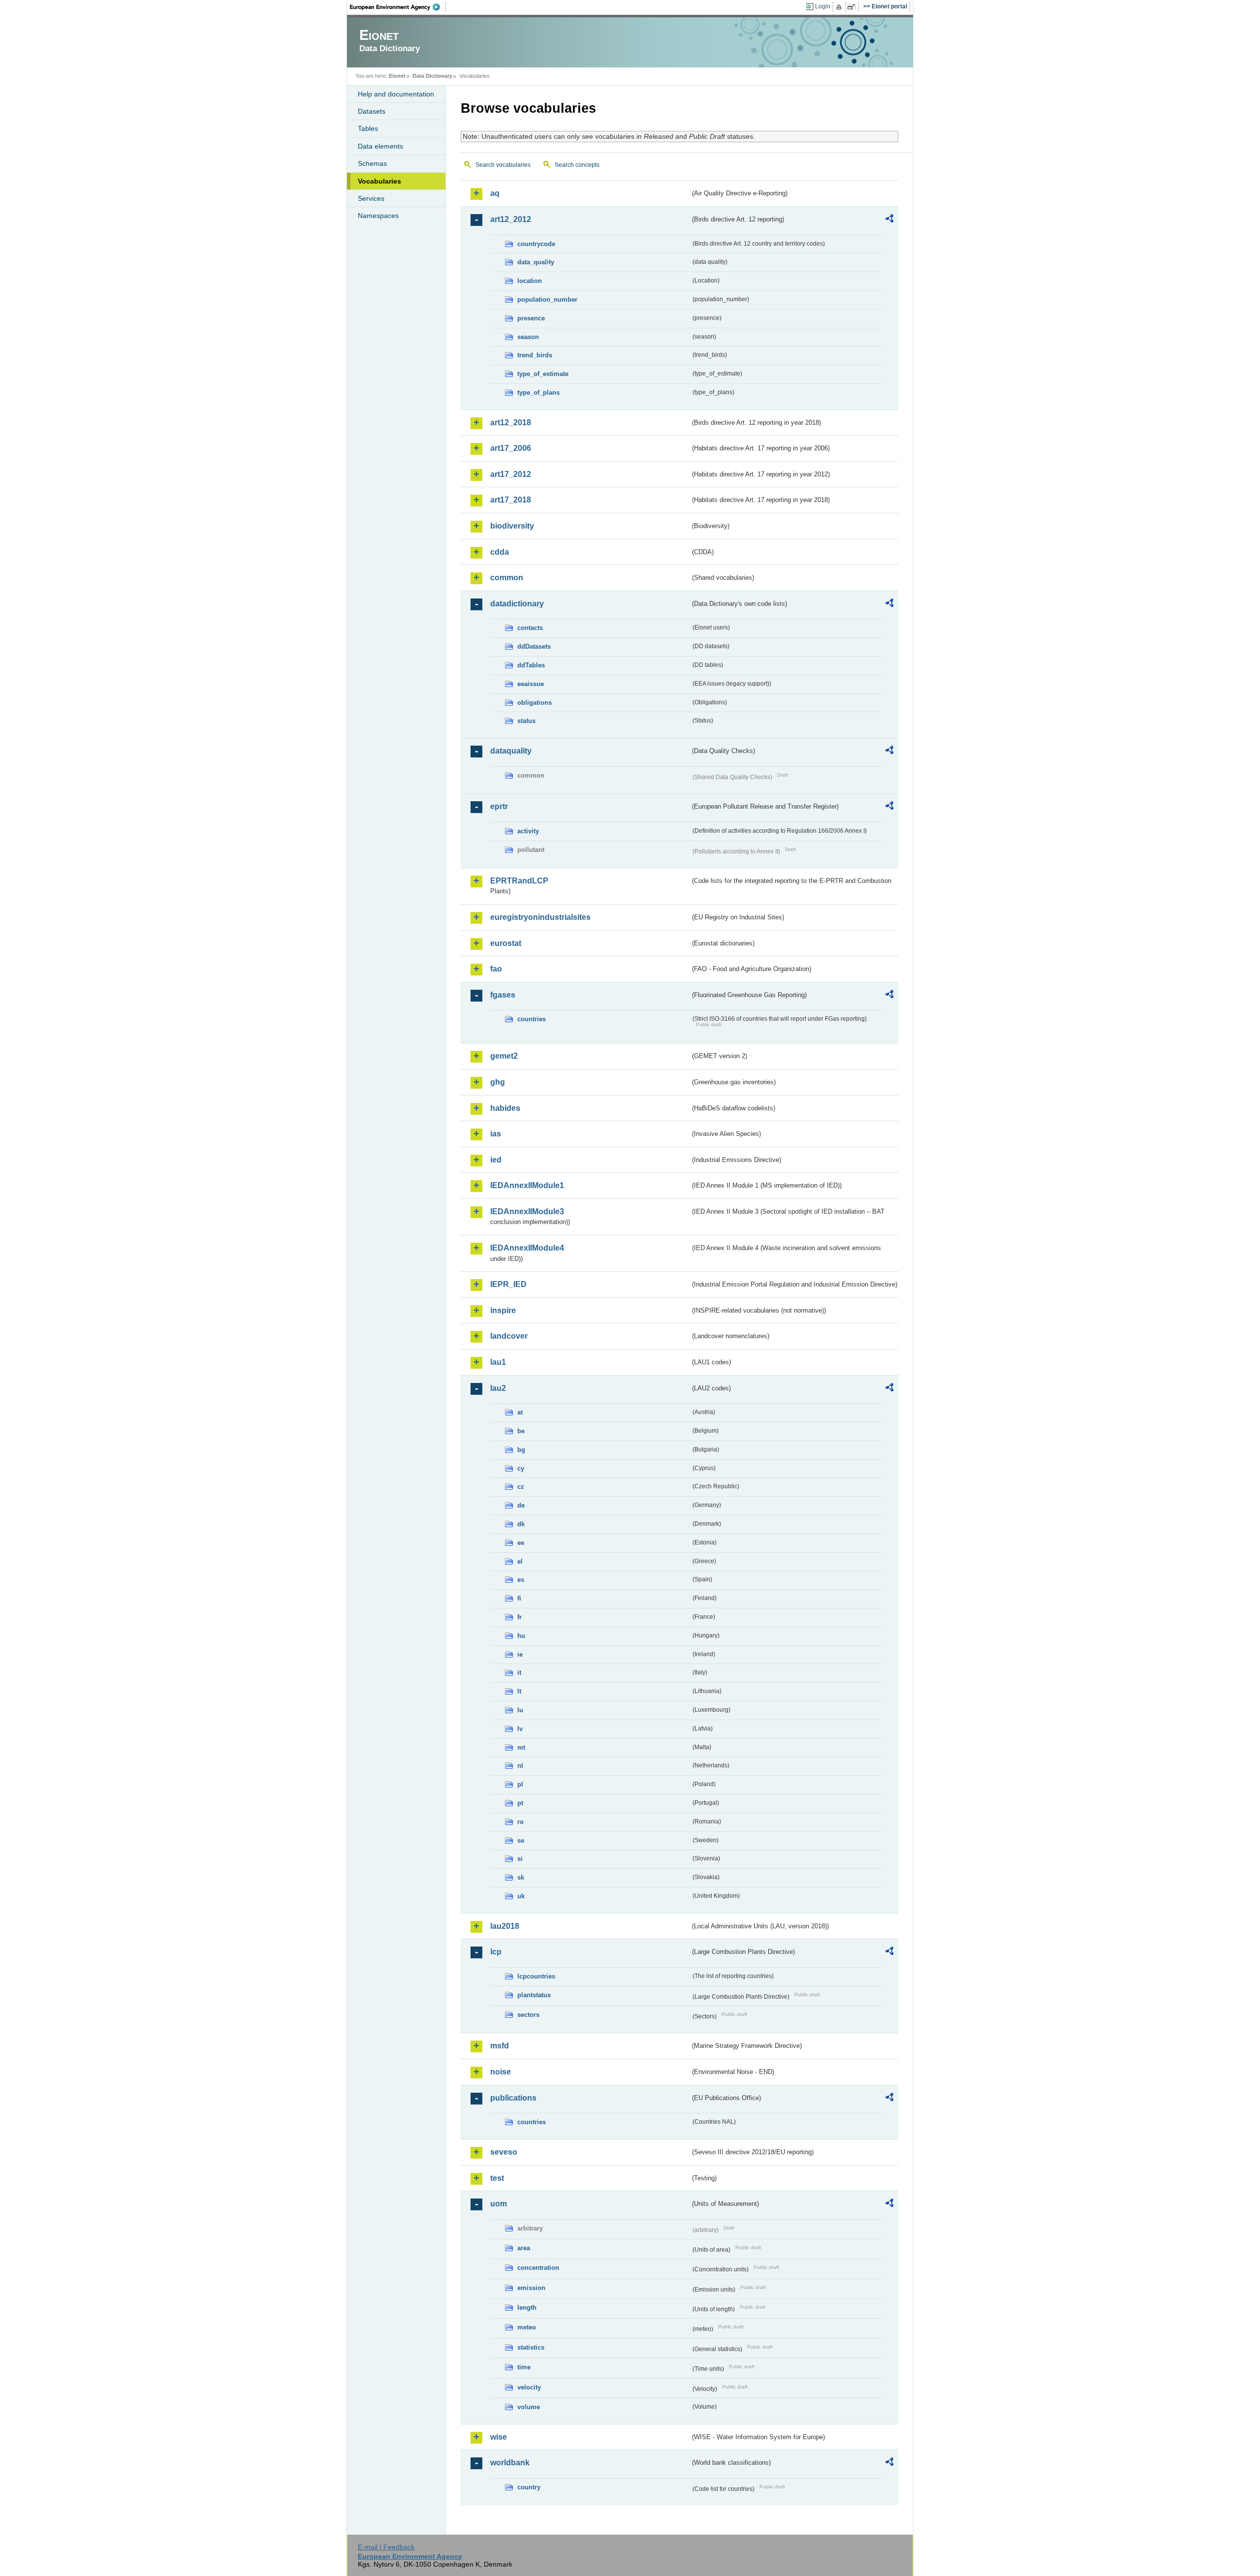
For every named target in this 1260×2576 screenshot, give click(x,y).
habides (505, 1108)
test (497, 2178)
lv (520, 1729)
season (528, 337)
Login (823, 6)
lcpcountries (536, 1976)
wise (499, 2437)
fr (520, 1617)
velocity (529, 2387)
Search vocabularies (503, 165)
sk (521, 1877)
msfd (500, 2046)
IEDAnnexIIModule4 (527, 1248)
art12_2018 (511, 423)
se (521, 1840)
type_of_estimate (543, 374)
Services (371, 198)
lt (519, 1691)
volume (529, 2407)
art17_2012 (511, 474)
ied (496, 1160)
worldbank (510, 2463)
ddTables (531, 665)
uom (499, 2204)
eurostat (506, 943)
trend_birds (535, 355)
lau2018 (505, 1926)
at (520, 1412)
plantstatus (534, 1995)
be (521, 1431)
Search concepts (577, 165)
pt (520, 1803)
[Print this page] (840, 7)
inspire (503, 1310)
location (530, 281)
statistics (531, 2347)
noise (501, 2072)
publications (513, 2098)
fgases (503, 995)
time (524, 2367)
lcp (496, 1952)
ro (520, 1822)
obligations (535, 703)
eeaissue (531, 684)
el (520, 1561)
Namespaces (378, 216)
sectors (528, 2015)
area (524, 2248)
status (526, 721)
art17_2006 (511, 448)
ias (496, 1134)
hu (521, 1636)
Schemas (372, 163)
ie (520, 1654)
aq (495, 193)
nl (520, 1766)
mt (521, 1747)
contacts (530, 628)
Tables (368, 128)
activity (528, 831)
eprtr (499, 806)
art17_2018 (511, 500)
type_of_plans (538, 393)
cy (521, 1468)
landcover (509, 1336)
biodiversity (512, 526)
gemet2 (504, 1056)
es (521, 1580)
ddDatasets (534, 646)
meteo (527, 2327)
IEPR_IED (508, 1284)
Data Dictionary (432, 76)
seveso (504, 2152)
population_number (547, 299)
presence (531, 318)
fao (496, 969)
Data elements (380, 146)
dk (521, 1524)
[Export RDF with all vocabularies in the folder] (889, 220)
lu (520, 1710)
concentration (538, 2268)
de (521, 1505)
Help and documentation (396, 94)
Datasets (372, 111)
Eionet (397, 76)
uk (521, 1896)
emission (531, 2288)
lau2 (498, 1388)
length (527, 2308)
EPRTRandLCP (519, 881)
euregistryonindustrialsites (540, 917)
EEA (398, 7)
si (520, 1859)
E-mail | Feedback (386, 2547)
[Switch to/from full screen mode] (853, 7)
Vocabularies (379, 181)
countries (532, 1019)
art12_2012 (511, 219)
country (529, 2487)
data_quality (536, 262)
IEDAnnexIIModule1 (527, 1185)
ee (521, 1543)
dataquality (511, 751)
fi (519, 1598)
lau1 (498, 1362)
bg (521, 1450)
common (507, 578)
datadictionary (517, 604)
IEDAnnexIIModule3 (527, 1211)
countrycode (536, 244)
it (519, 1673)
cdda (500, 552)
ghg (498, 1082)
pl (520, 1784)
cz (521, 1487)
